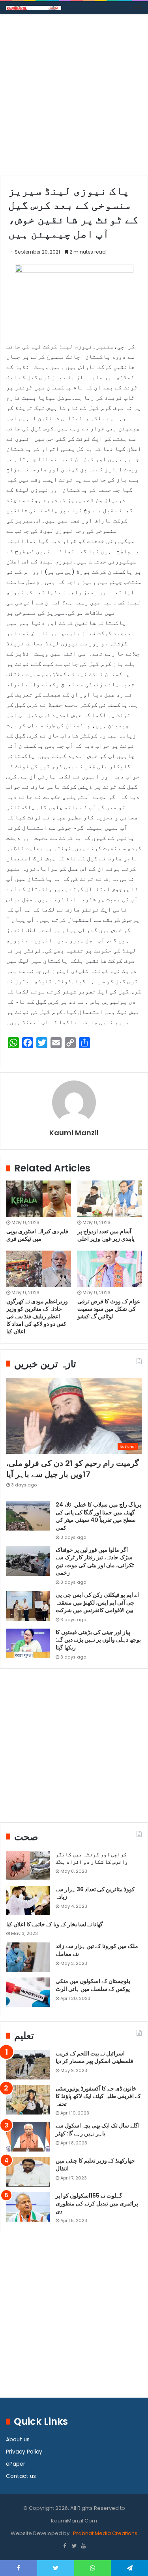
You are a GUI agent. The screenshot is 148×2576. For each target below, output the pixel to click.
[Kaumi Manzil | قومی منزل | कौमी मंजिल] (34, 8)
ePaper (16, 2464)
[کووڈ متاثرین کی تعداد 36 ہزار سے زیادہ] (28, 1900)
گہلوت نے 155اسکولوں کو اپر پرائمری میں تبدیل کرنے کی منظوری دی (97, 2203)
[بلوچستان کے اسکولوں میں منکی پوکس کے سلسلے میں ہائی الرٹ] (28, 1992)
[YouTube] (84, 2546)
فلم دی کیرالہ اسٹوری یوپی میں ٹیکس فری (37, 1235)
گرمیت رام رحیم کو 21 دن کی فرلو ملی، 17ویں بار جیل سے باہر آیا (73, 1469)
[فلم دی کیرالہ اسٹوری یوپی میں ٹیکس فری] (39, 1199)
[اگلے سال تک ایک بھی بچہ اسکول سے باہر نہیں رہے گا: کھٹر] (28, 2137)
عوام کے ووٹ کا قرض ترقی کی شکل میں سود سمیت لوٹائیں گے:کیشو (109, 1309)
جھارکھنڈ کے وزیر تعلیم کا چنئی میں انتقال (95, 2165)
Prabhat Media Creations (105, 2533)
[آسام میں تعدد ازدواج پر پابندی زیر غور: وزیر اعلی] (110, 1199)
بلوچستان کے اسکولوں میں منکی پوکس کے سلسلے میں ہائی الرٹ (93, 1985)
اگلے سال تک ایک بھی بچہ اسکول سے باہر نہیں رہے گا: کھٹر (98, 2129)
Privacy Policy (24, 2452)
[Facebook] (65, 2546)
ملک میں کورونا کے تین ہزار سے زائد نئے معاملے (97, 1950)
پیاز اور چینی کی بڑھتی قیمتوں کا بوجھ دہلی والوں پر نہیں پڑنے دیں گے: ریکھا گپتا (98, 1640)
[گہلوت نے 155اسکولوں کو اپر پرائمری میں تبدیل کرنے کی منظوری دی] (28, 2207)
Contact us (21, 2476)
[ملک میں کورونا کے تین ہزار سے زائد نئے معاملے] (28, 1957)
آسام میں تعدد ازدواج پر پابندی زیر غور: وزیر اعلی (106, 1235)
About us (18, 2440)
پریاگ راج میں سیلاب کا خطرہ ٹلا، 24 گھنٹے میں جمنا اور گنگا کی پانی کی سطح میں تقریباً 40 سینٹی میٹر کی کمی (98, 1516)
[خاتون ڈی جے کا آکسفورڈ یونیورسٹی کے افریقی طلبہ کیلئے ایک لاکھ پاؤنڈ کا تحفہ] (28, 2100)
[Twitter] (74, 2546)
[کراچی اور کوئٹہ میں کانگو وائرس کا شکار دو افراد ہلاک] (28, 1865)
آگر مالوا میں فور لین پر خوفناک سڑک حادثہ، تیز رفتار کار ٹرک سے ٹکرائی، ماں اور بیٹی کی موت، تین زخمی (95, 1561)
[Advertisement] (74, 98)
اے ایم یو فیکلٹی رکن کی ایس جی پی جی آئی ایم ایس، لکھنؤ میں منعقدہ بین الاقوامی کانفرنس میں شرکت (97, 1602)
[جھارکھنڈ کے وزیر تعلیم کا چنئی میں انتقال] (28, 2172)
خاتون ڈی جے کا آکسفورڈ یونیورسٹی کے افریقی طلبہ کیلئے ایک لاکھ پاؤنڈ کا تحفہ (98, 2096)
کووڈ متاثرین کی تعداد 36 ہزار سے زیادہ (95, 1893)
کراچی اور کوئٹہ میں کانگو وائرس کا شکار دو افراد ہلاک (92, 1858)
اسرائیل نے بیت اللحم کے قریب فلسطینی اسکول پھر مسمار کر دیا (95, 2057)
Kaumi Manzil (74, 1133)
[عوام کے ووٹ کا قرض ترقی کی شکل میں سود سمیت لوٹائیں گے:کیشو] (110, 1269)
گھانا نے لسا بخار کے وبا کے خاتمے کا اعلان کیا (55, 1924)
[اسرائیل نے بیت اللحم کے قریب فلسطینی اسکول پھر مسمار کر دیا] (28, 2065)
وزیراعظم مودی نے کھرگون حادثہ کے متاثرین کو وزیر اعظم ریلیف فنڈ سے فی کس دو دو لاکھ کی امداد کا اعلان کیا (37, 1316)
